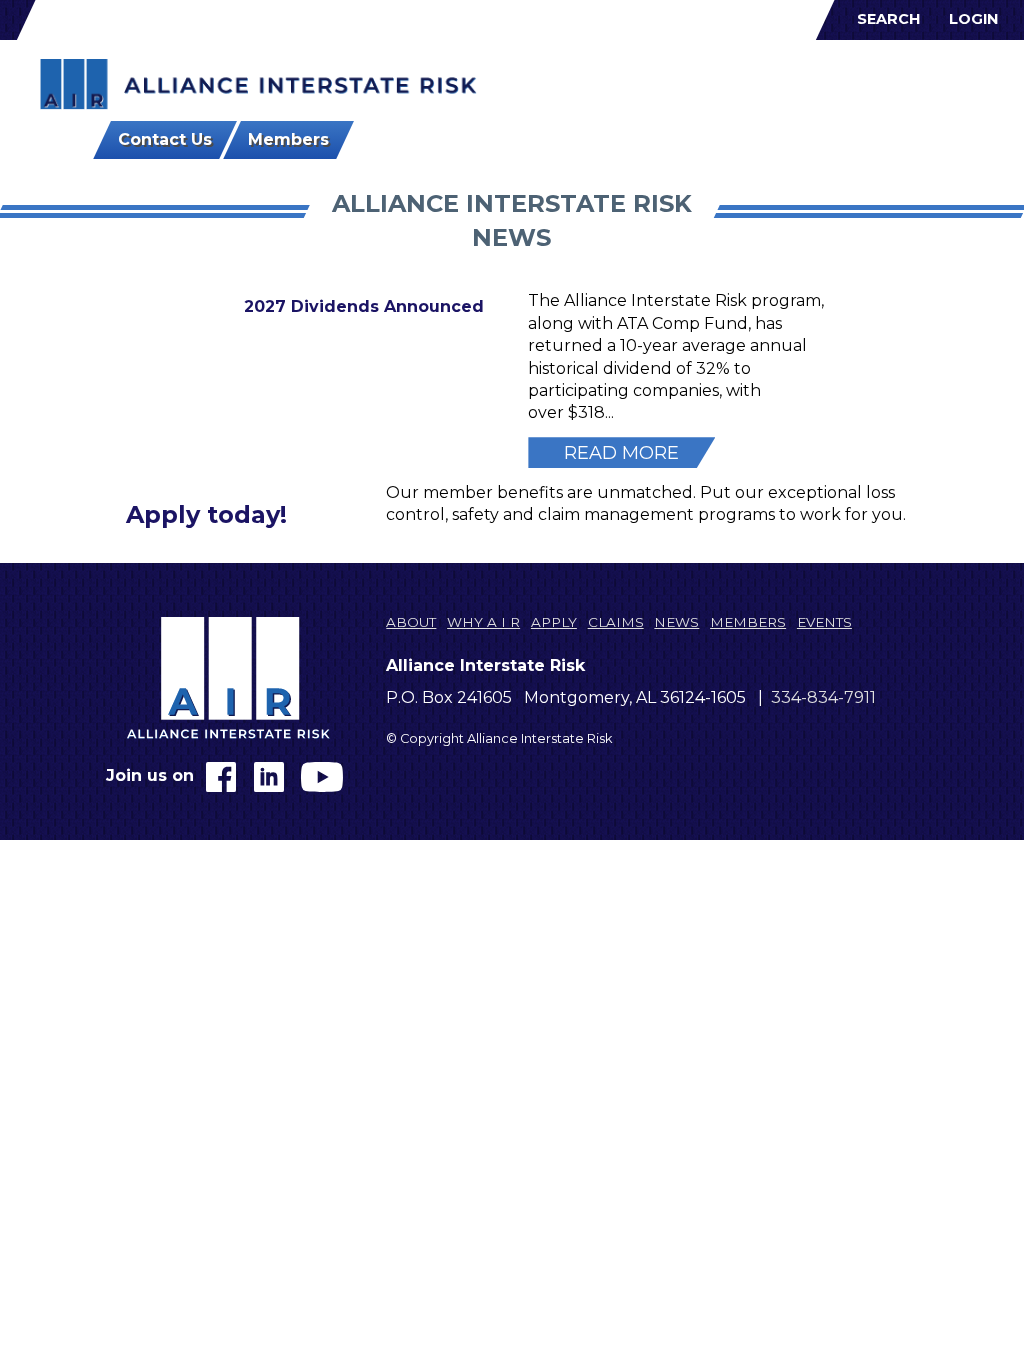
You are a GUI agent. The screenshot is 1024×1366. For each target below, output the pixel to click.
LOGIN (973, 19)
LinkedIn (269, 777)
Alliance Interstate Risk (258, 85)
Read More (621, 453)
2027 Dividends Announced (364, 306)
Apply (690, 80)
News (808, 80)
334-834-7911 (823, 697)
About (550, 80)
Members (877, 80)
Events (953, 80)
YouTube (322, 777)
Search (888, 19)
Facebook (221, 777)
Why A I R (622, 80)
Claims (750, 80)
